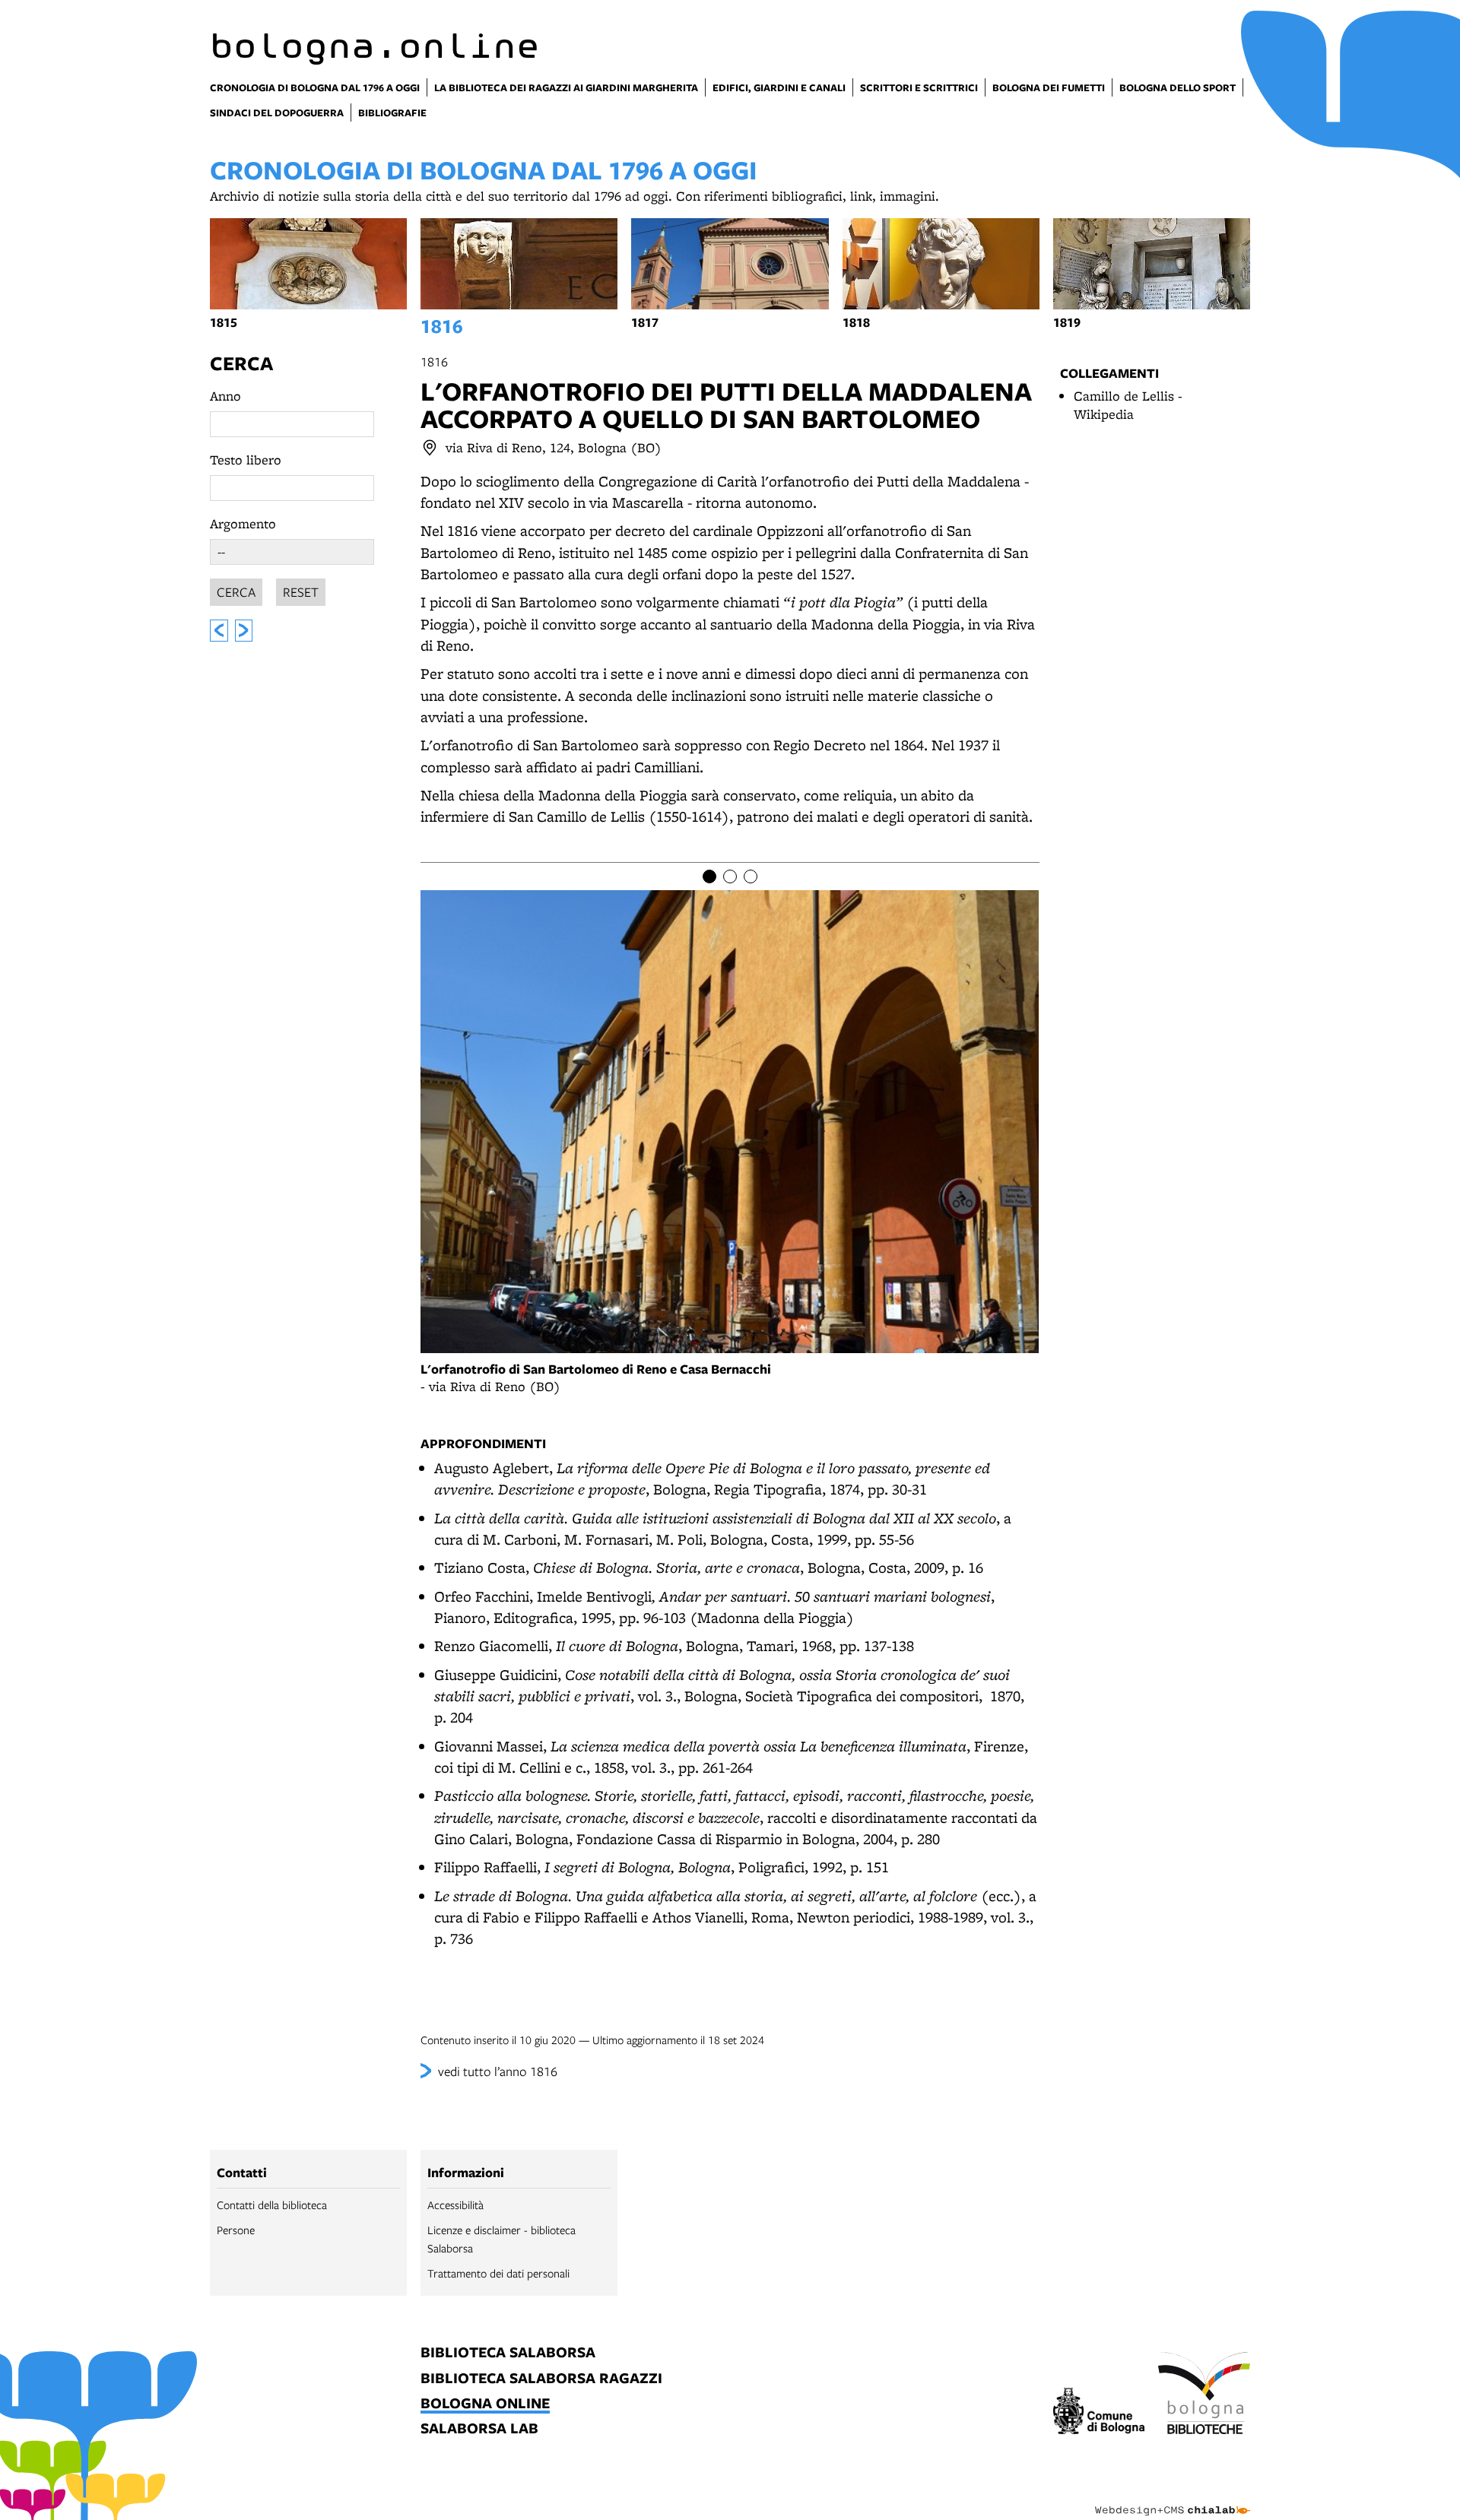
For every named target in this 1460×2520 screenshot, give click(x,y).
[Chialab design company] (1173, 2497)
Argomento (243, 523)
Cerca (241, 363)
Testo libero (246, 460)
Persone (236, 2230)
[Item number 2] (730, 876)
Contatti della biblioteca (272, 2205)
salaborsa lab (479, 2429)
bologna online (485, 2404)
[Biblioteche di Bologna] (1204, 2395)
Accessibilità (455, 2205)
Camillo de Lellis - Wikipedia (1128, 405)
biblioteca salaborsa (508, 2353)
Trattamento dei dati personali (498, 2273)
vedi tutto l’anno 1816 (498, 2071)
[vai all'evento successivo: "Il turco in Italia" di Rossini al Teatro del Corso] (244, 631)
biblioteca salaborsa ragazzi (541, 2379)
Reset (301, 592)
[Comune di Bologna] (1099, 2413)
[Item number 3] (751, 876)
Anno (225, 396)
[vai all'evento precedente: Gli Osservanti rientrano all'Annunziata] (219, 631)
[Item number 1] (709, 876)
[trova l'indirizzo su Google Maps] (430, 448)
